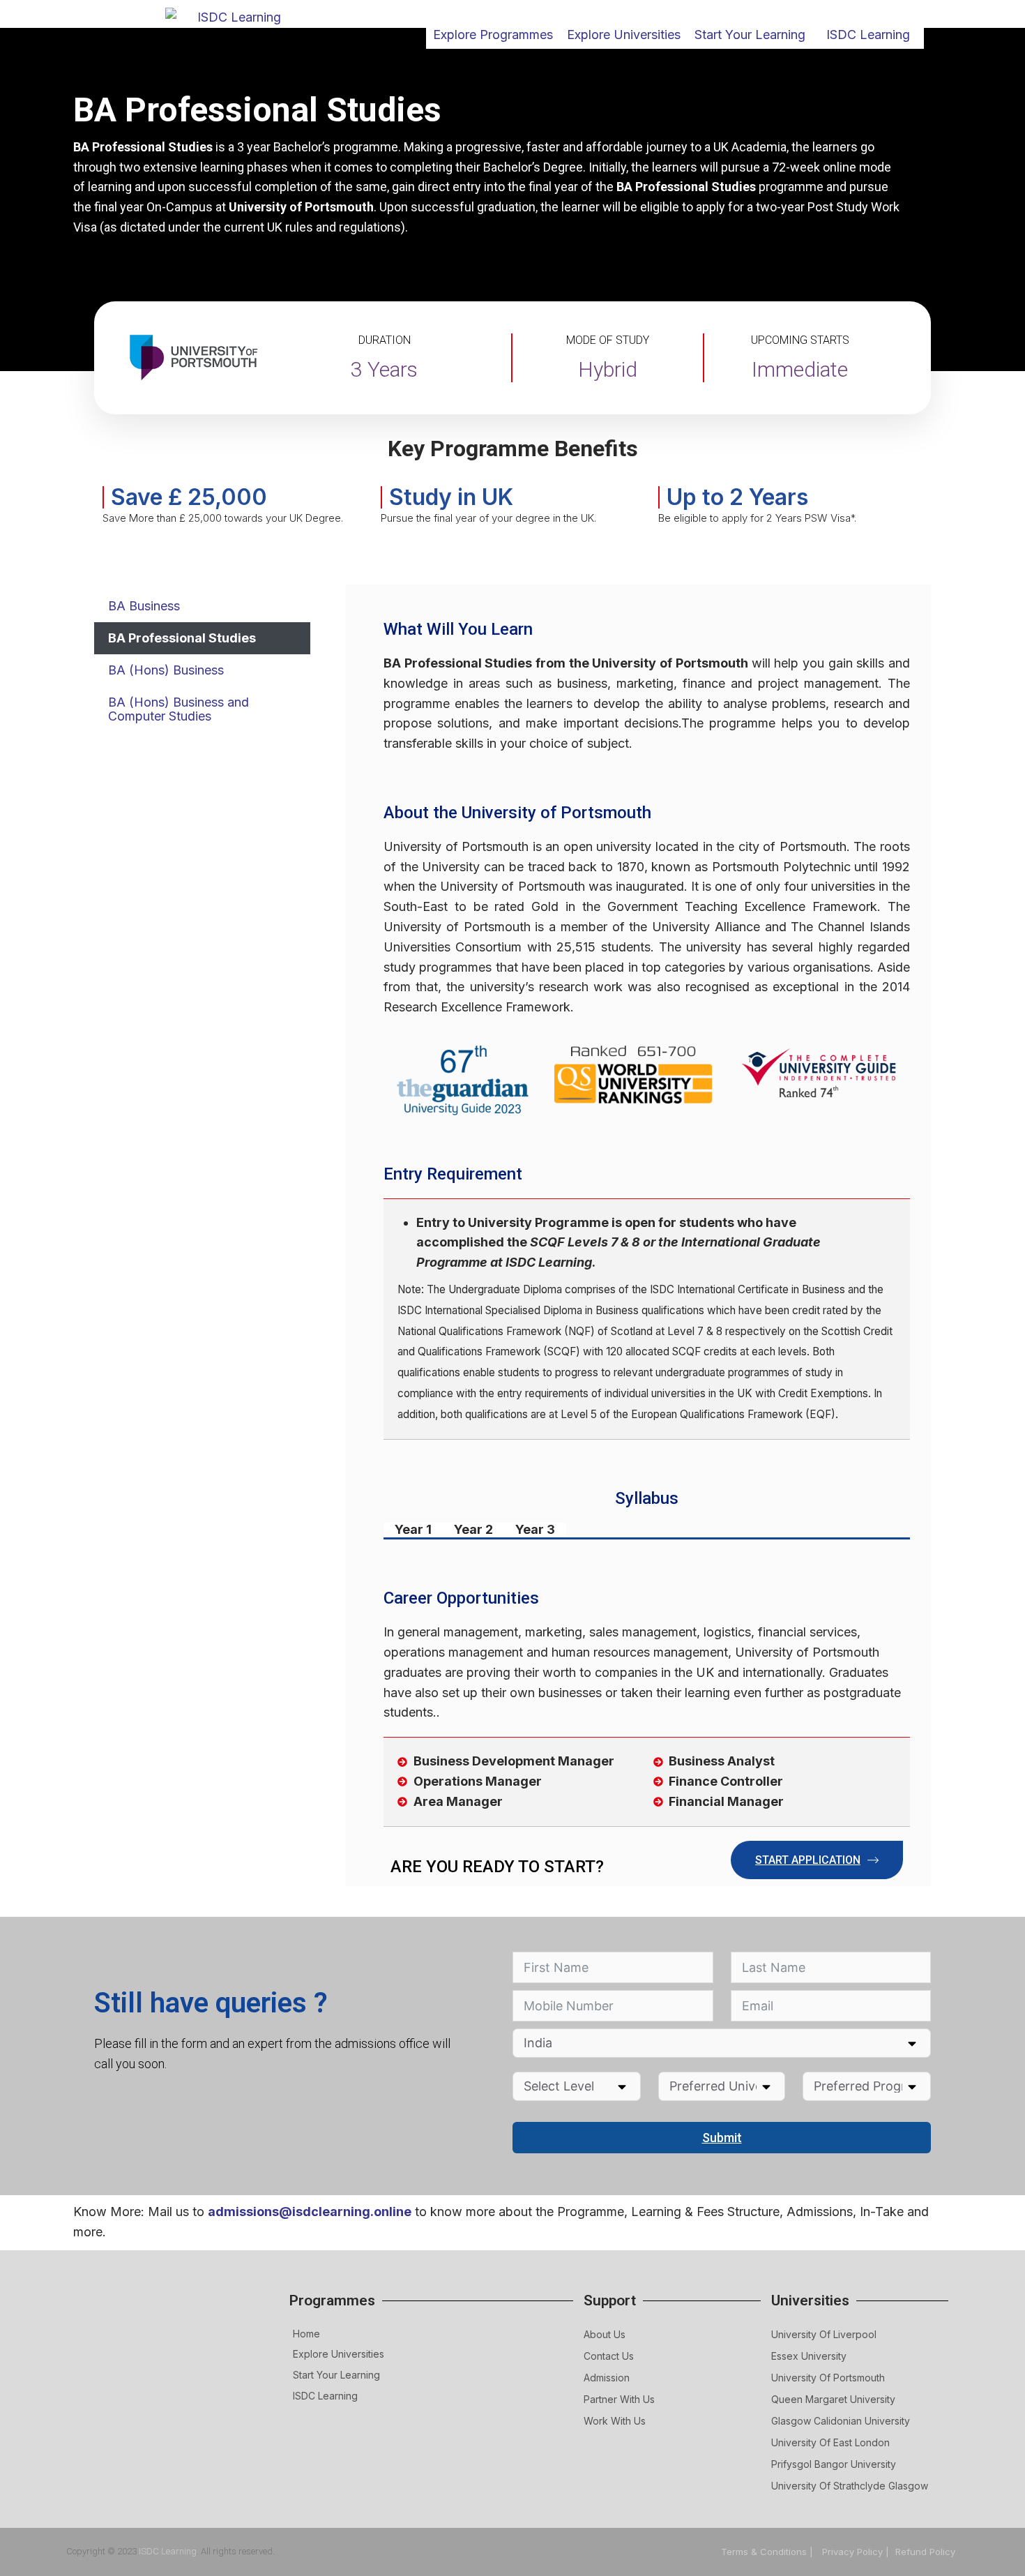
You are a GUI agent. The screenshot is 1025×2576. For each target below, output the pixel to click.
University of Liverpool (824, 2334)
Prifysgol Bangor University (834, 2464)
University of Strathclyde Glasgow (850, 2486)
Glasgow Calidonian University (841, 2421)
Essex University (809, 2356)
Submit (722, 2138)
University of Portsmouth (828, 2378)
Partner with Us (619, 2399)
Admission (607, 2378)
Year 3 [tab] (535, 1530)
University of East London (830, 2442)
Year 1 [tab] (413, 1530)
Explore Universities (339, 2354)
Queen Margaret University (833, 2399)
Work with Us (615, 2421)
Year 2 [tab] (473, 1530)
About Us (605, 2334)
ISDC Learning (868, 35)
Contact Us (609, 2356)
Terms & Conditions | (768, 2552)
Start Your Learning (336, 2375)
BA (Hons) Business (166, 670)
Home (306, 2334)
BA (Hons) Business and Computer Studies (179, 709)
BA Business (144, 606)
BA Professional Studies (182, 638)
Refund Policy (925, 2552)
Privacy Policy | (856, 2552)
